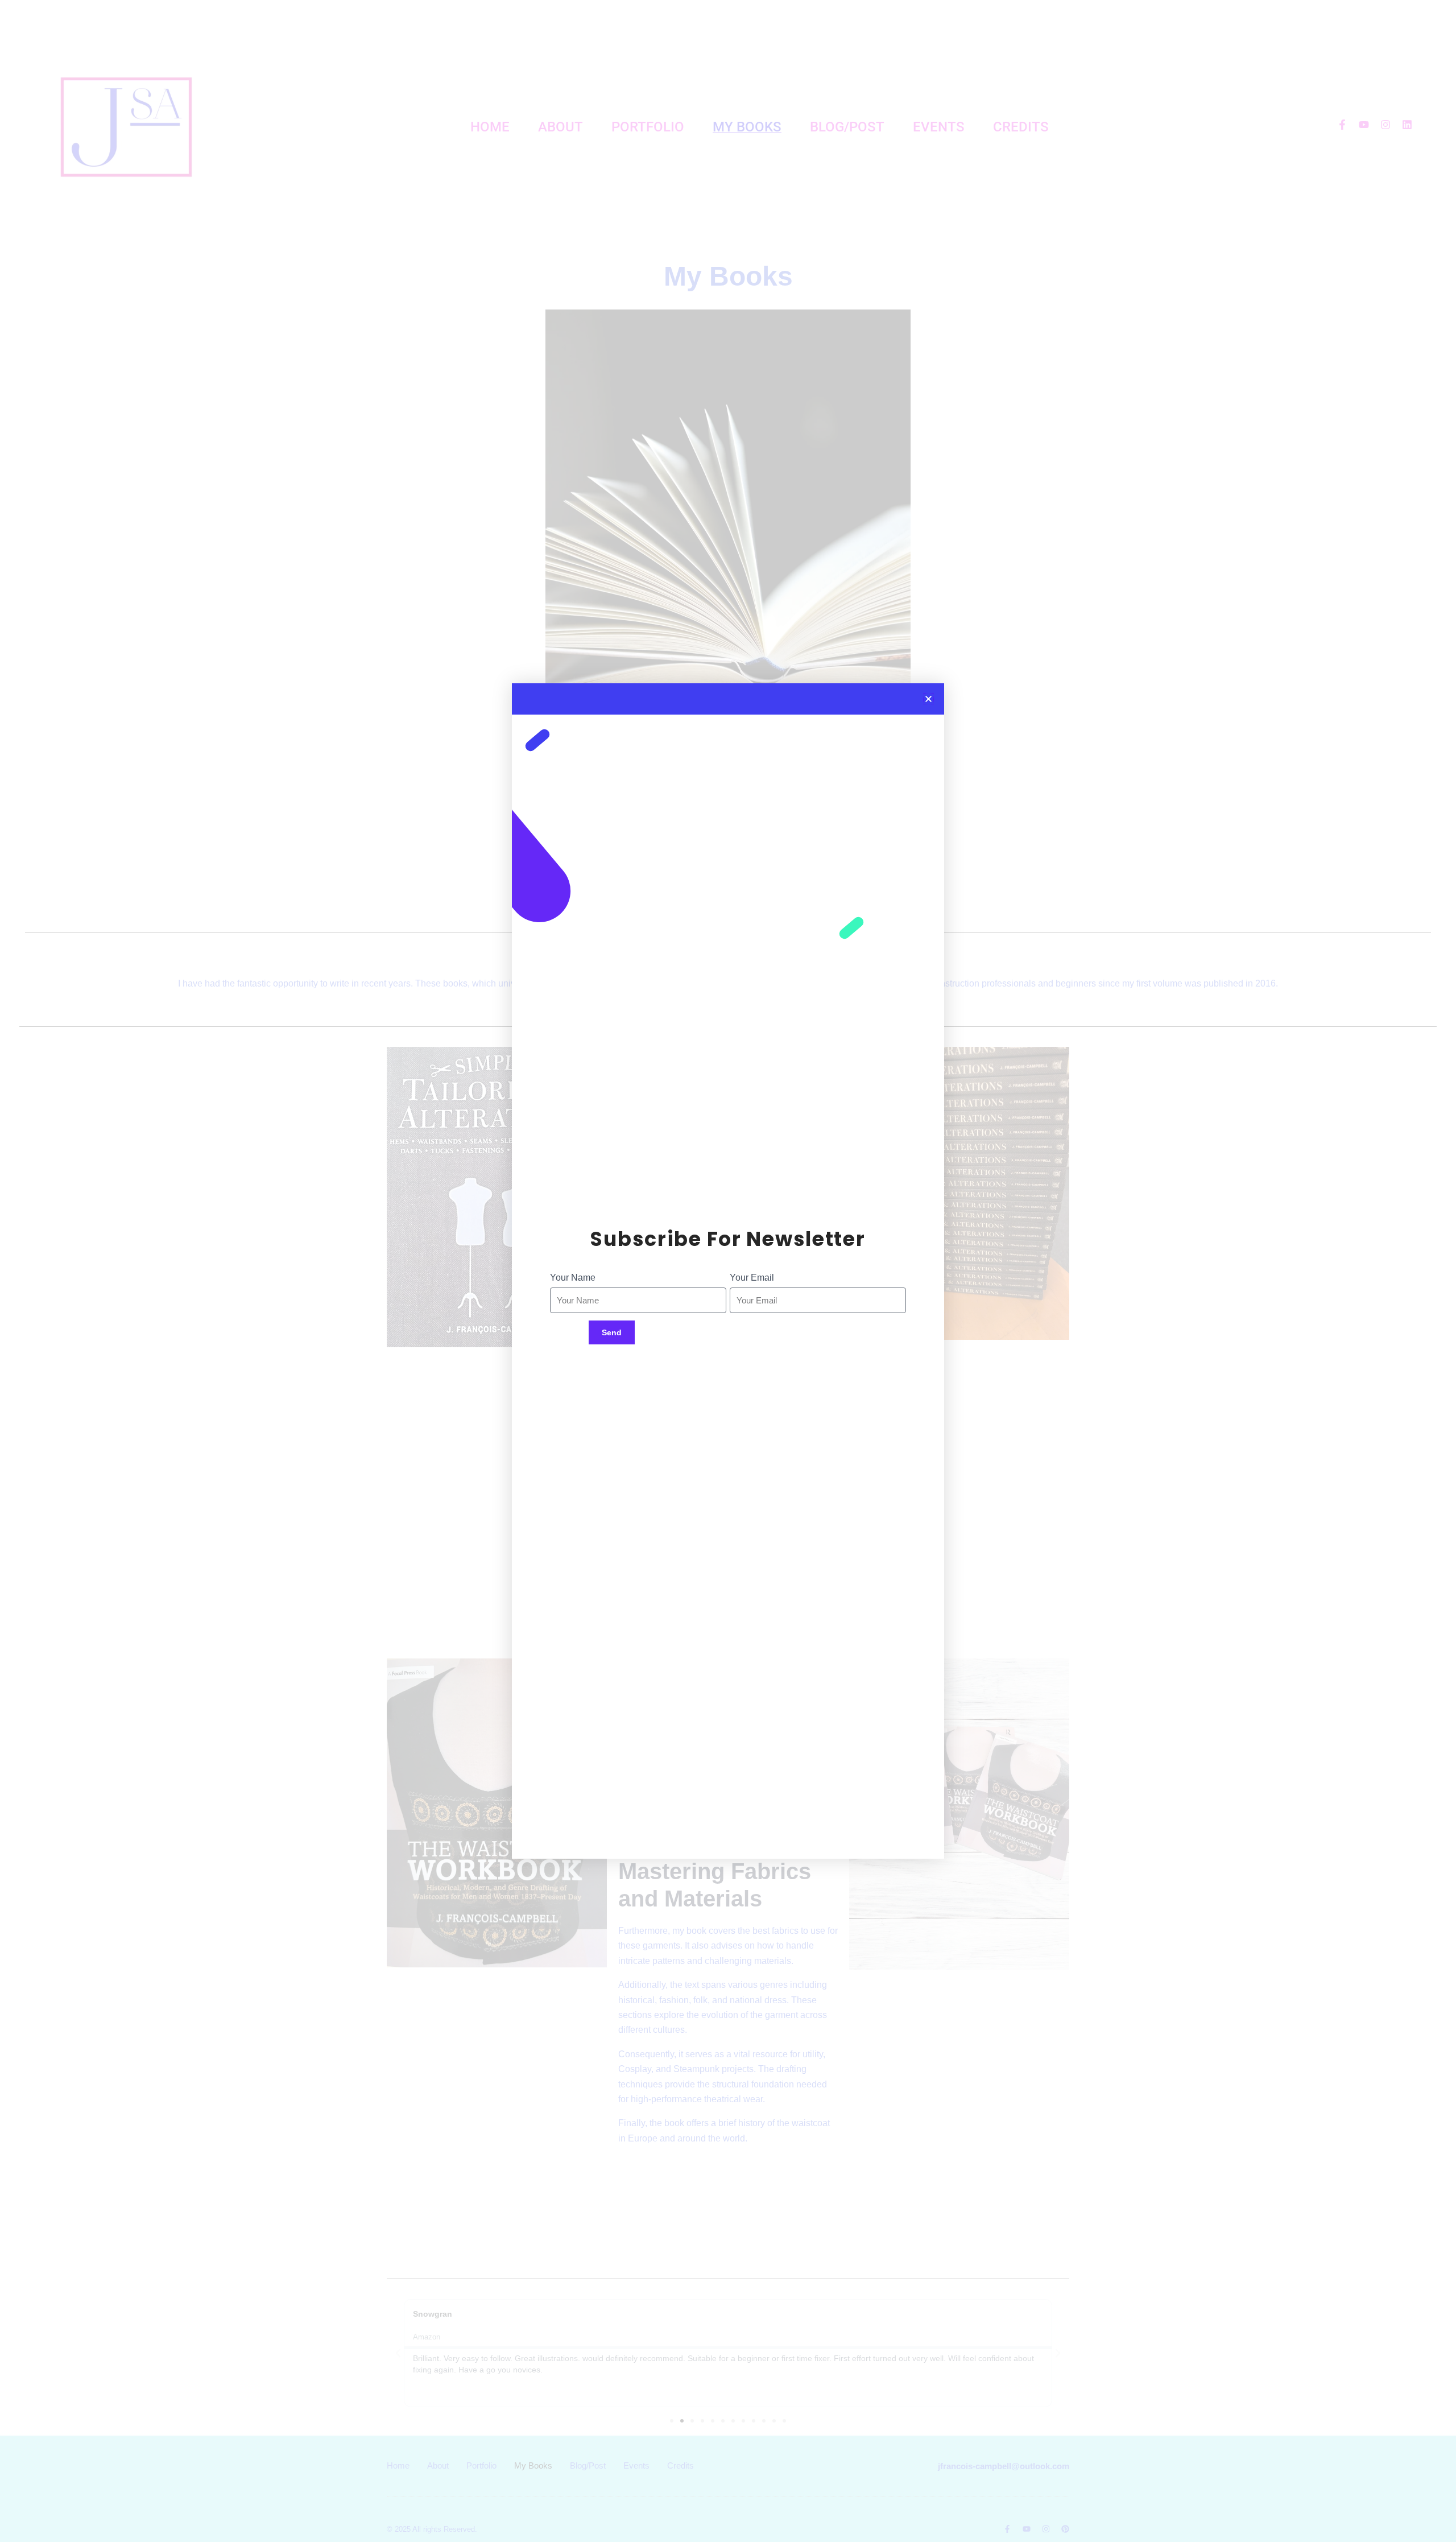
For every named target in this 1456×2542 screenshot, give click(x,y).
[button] (928, 699)
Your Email (752, 1278)
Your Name (573, 1278)
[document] (728, 1271)
